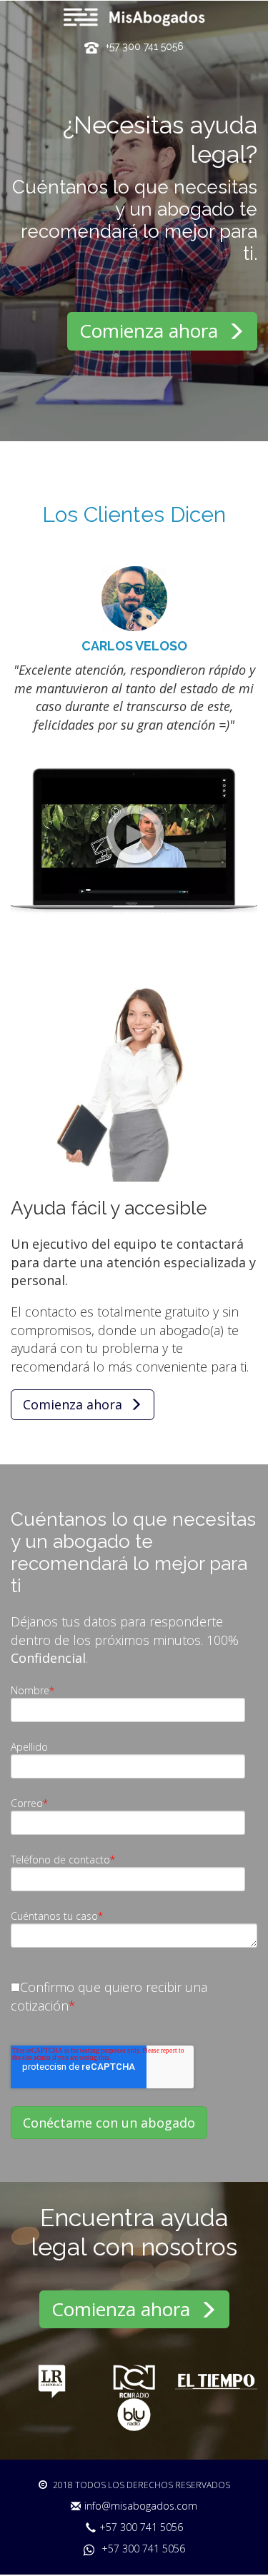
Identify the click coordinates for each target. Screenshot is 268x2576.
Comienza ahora (151, 331)
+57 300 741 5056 (141, 2527)
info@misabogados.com (141, 2506)
